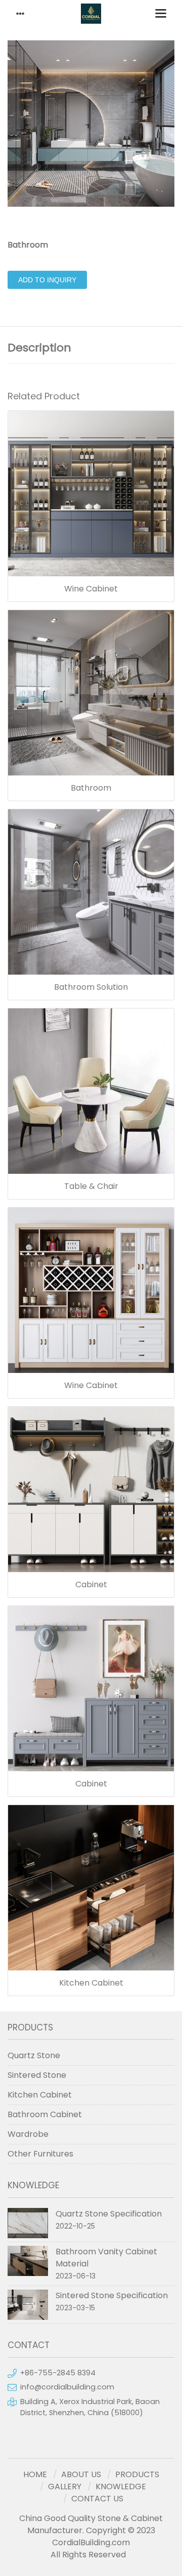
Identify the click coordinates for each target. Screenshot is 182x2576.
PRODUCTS (137, 2474)
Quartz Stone (34, 2055)
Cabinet (91, 1585)
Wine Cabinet (91, 589)
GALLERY (65, 2487)
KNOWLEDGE (121, 2487)
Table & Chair (91, 1186)
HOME (35, 2474)
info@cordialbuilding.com (67, 2387)
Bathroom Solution (91, 987)
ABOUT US (81, 2474)
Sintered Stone (37, 2075)
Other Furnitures (40, 2154)
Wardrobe (28, 2134)
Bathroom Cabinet (45, 2114)
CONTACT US (97, 2499)
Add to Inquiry (47, 280)
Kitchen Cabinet (91, 1983)
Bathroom (91, 788)
